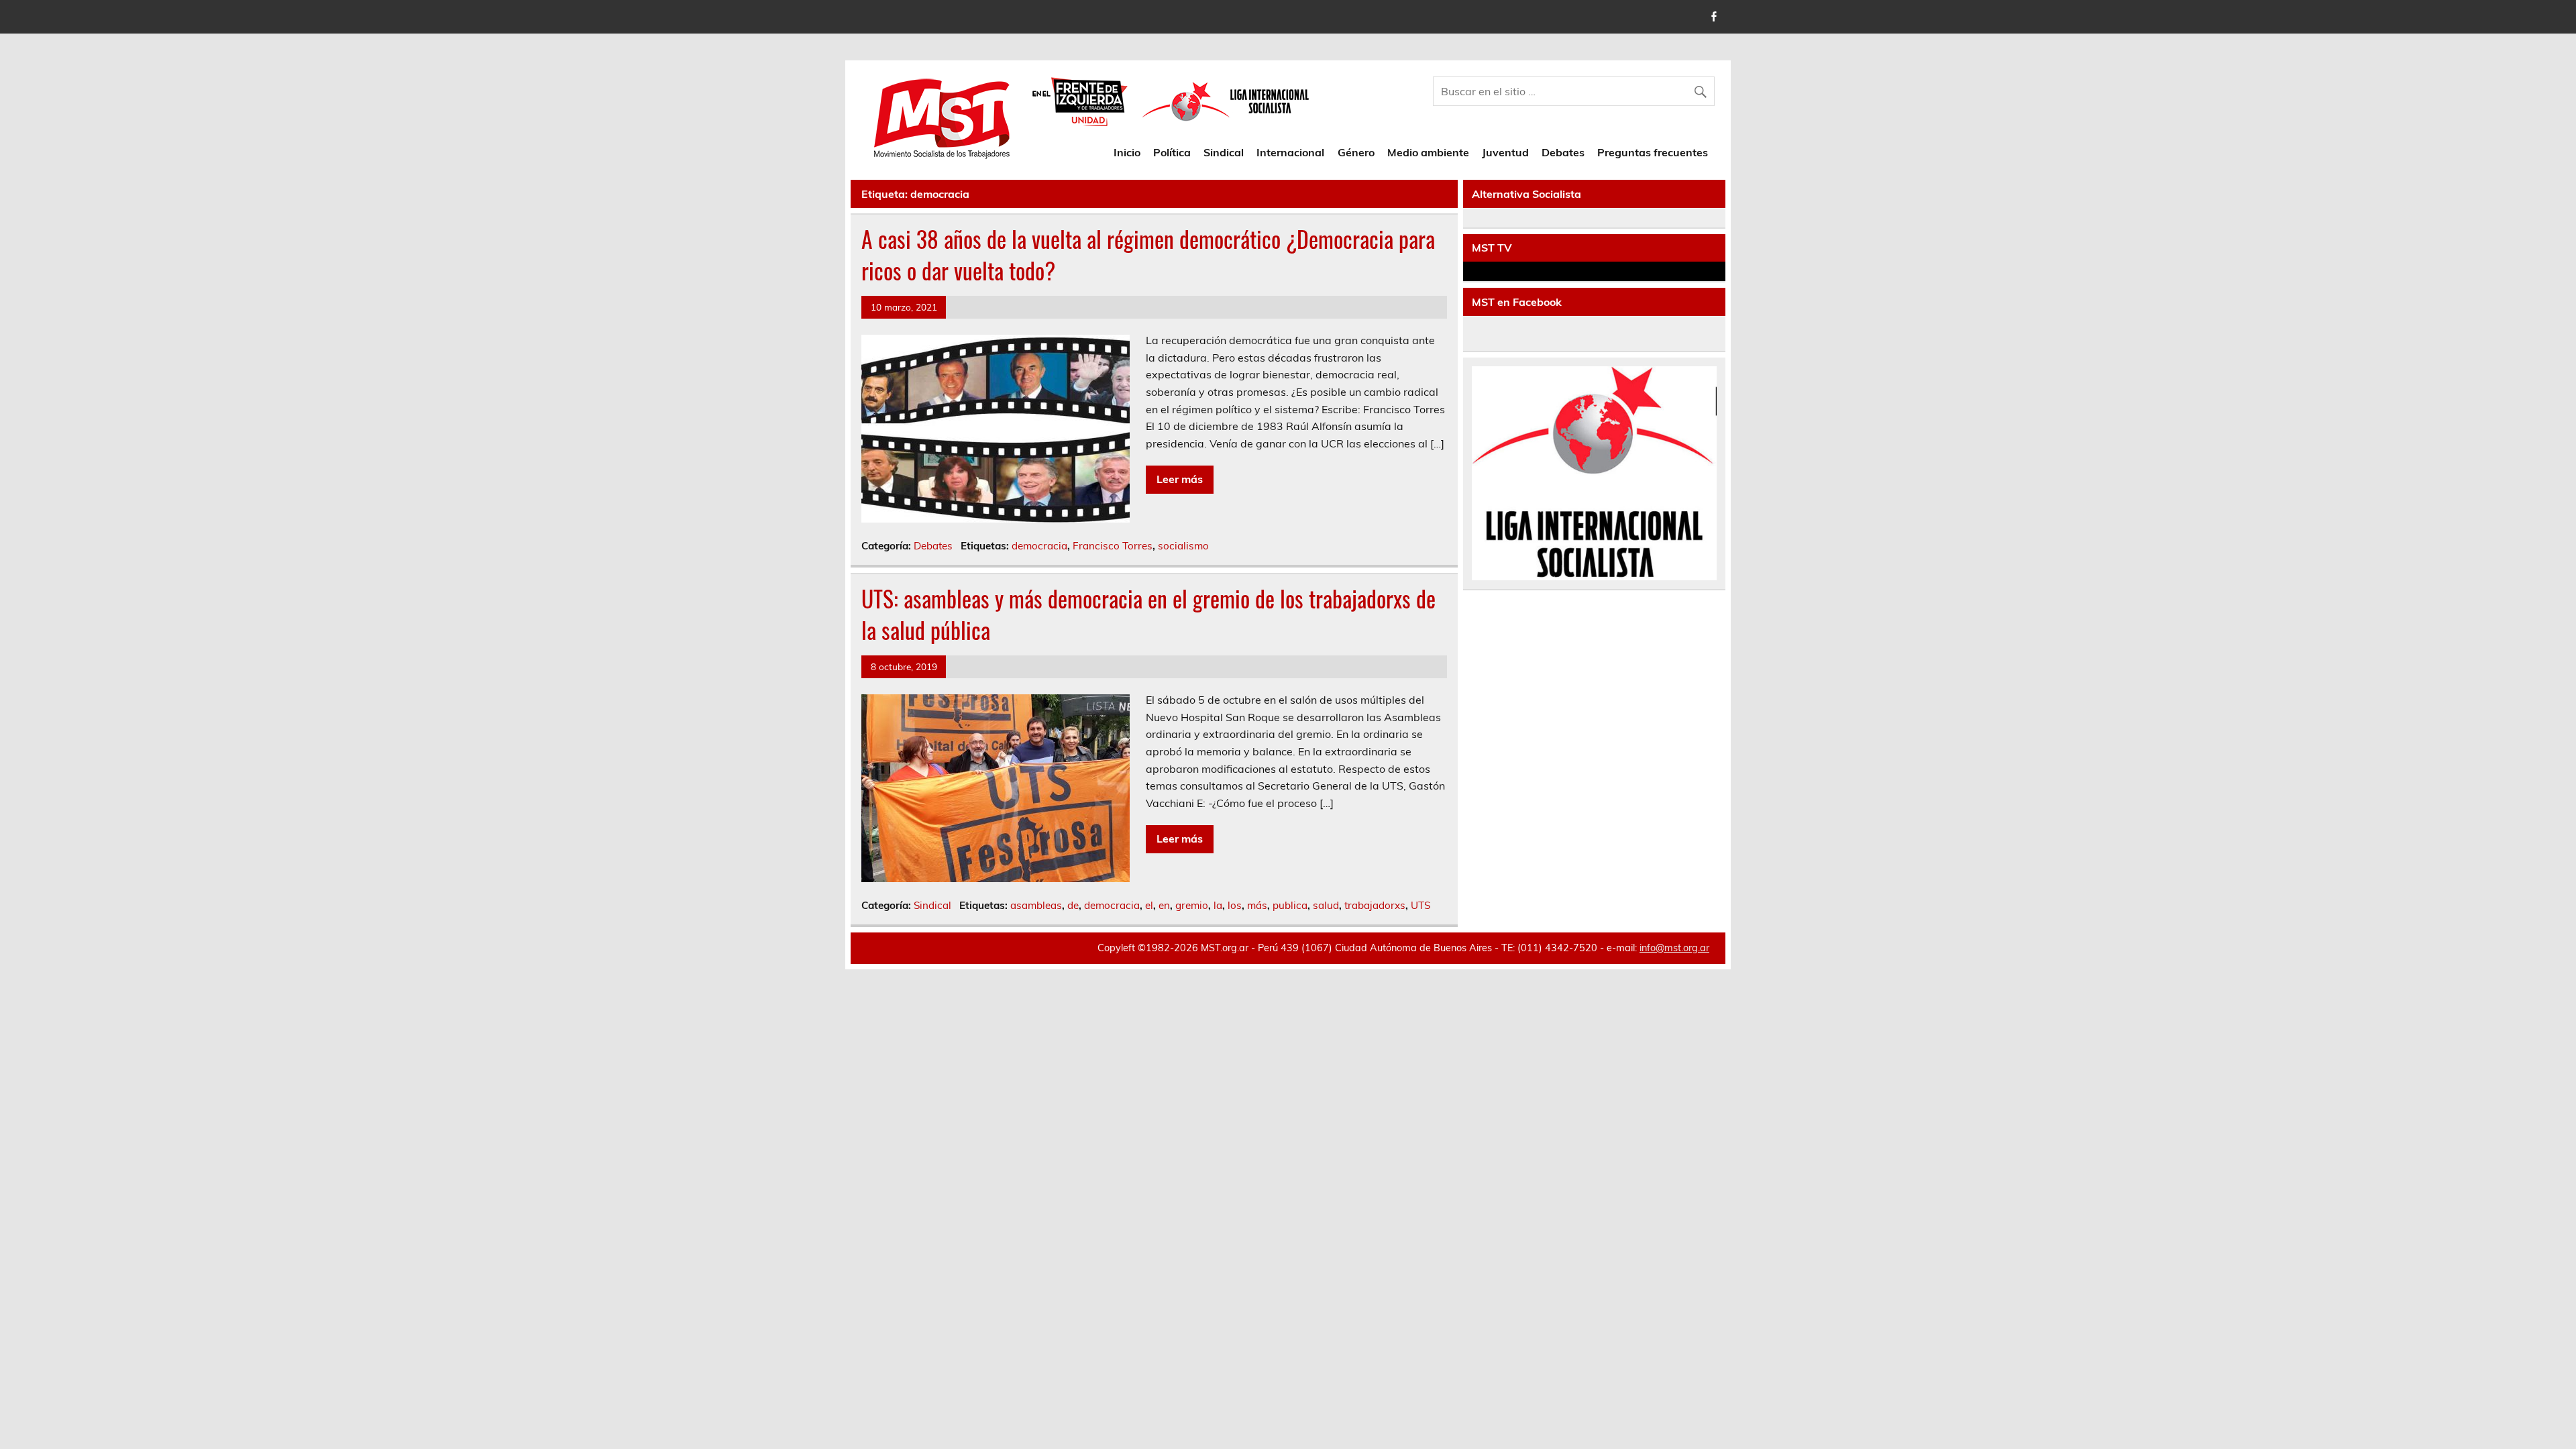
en (1164, 905)
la (1218, 905)
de (1073, 905)
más (1257, 905)
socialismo (1183, 546)
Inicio (1127, 152)
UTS (1420, 905)
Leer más (1180, 479)
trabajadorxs (1375, 905)
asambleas (1036, 905)
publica (1290, 905)
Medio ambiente (1428, 152)
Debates (1563, 152)
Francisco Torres (1113, 546)
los (1235, 905)
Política (1172, 152)
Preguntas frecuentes (1653, 152)
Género (1356, 152)
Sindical (1224, 152)
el (1149, 905)
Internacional (1290, 152)
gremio (1192, 905)
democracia (1039, 546)
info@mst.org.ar (1674, 948)
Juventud (1505, 152)
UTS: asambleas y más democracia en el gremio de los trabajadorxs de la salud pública (1148, 614)
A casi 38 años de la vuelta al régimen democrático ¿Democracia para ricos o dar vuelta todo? (1148, 255)
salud (1326, 905)
